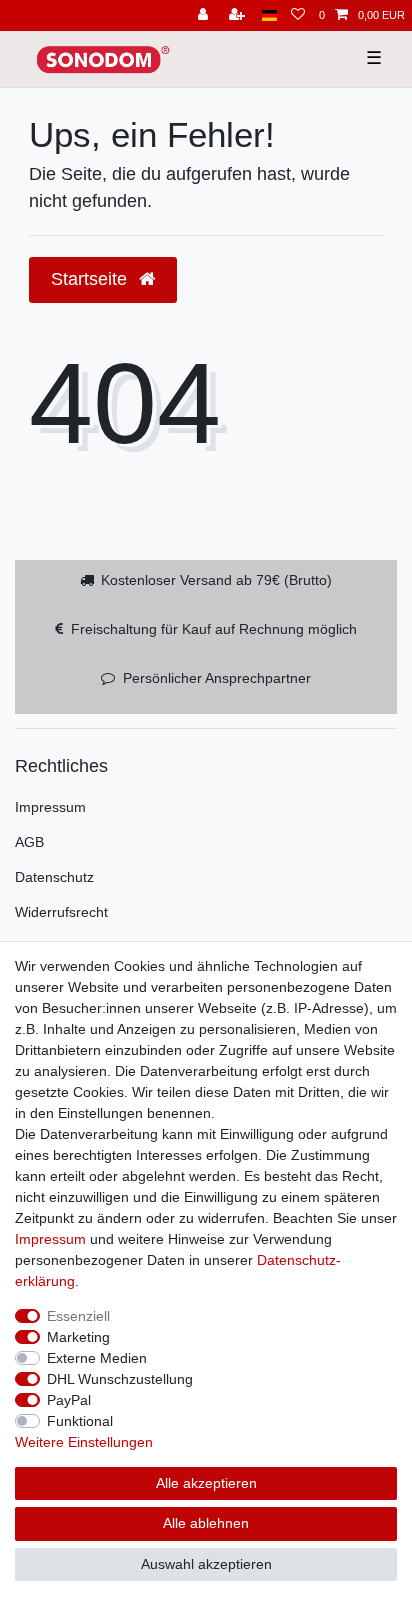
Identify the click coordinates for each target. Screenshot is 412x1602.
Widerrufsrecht (61, 912)
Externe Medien (97, 1358)
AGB (29, 842)
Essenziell (78, 1316)
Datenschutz (54, 877)
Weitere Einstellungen (84, 1442)
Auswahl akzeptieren (206, 1564)
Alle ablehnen (206, 1523)
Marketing (78, 1337)
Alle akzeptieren (206, 1483)
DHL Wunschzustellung (120, 1379)
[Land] (269, 15)
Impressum (50, 807)
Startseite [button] (91, 279)
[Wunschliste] (298, 15)
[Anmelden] (205, 15)
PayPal (69, 1400)
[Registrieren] (239, 15)
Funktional (80, 1421)
